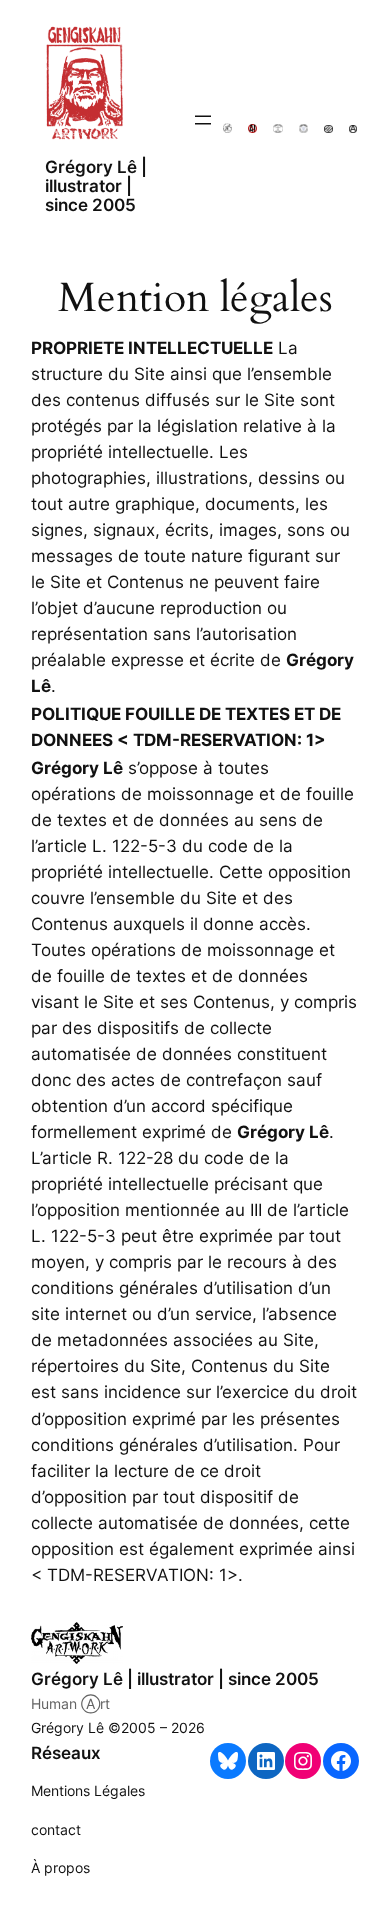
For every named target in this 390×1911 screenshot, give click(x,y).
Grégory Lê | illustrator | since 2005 (96, 186)
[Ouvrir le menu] (203, 120)
